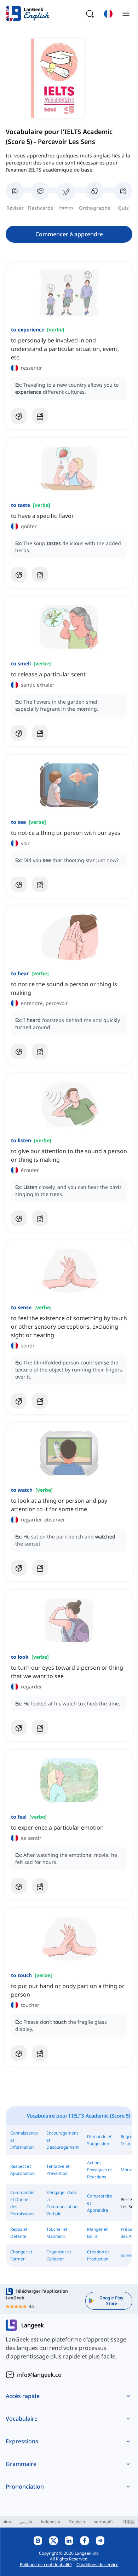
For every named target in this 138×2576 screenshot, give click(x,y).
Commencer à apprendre (69, 234)
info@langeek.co (39, 2375)
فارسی (26, 2522)
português (103, 2522)
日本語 (128, 2522)
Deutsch (77, 2522)
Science (128, 2255)
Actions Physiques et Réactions (99, 2170)
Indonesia (50, 2522)
